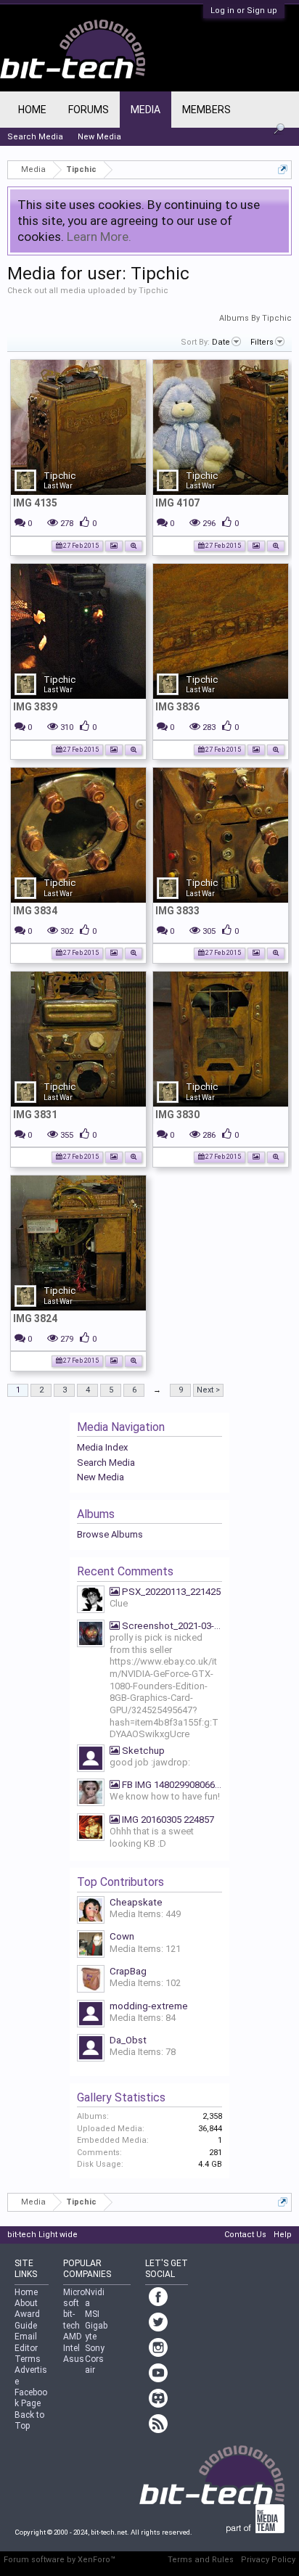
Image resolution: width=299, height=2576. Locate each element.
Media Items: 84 (143, 2018)
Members (206, 110)
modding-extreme (149, 2006)
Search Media (106, 1463)
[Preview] (134, 545)
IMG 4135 (35, 503)
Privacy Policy (268, 2560)
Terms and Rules (201, 2560)
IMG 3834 (35, 911)
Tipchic (60, 476)
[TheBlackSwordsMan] (91, 1829)
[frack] (91, 1760)
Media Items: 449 (145, 1914)
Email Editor (26, 2342)
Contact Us (245, 2235)
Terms (28, 2359)
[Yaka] (91, 1635)
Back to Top (29, 2420)
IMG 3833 (177, 911)
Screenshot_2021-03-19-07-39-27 (171, 1626)
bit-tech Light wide (42, 2235)
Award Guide (27, 2319)
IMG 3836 (177, 707)
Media (146, 110)
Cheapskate (136, 1902)
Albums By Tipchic (255, 318)
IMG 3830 (177, 1115)
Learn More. (99, 237)
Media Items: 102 (145, 1983)
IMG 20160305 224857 (167, 1820)
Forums (89, 110)
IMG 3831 (35, 1115)
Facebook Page (31, 2398)
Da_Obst (128, 2040)
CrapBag (128, 1971)
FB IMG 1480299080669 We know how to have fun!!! (171, 1785)
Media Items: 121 (145, 1949)
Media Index (102, 1447)
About (26, 2303)
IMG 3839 (35, 707)
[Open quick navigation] (283, 169)
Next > (208, 1390)
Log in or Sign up (244, 11)
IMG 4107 (177, 503)
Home (32, 110)
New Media (101, 1477)
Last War (58, 486)
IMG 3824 (35, 1318)
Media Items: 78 (143, 2052)
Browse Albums (110, 1534)
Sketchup (142, 1751)
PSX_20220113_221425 (170, 1592)
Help (283, 2235)
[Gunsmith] (91, 1601)
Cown (122, 1936)
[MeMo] (91, 1794)
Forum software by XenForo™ (60, 2560)
